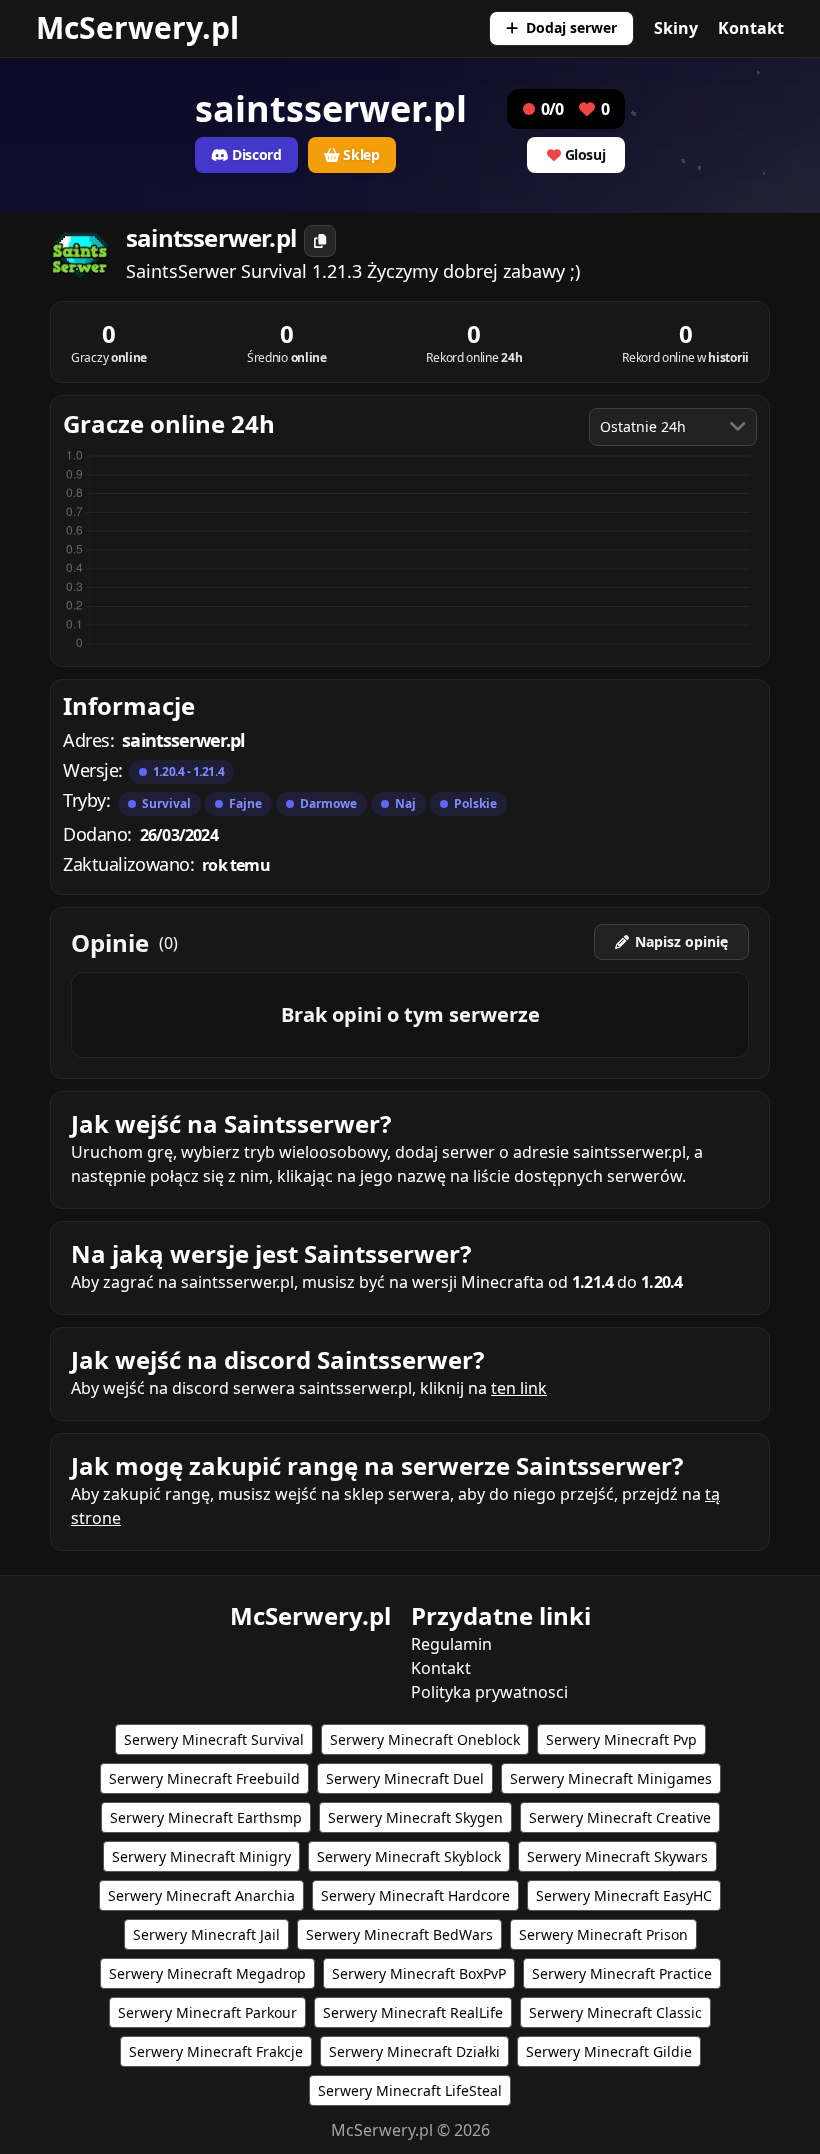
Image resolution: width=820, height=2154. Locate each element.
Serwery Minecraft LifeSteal (410, 2090)
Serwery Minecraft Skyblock (409, 1856)
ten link (519, 1388)
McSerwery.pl (137, 27)
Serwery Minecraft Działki (414, 2051)
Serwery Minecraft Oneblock (425, 1739)
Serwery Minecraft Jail (206, 1934)
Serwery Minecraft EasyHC (624, 1895)
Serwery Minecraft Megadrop (207, 1973)
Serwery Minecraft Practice (622, 1973)
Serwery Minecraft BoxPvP (419, 1973)
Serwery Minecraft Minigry (201, 1856)
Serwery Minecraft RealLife (413, 2012)
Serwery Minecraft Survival (214, 1739)
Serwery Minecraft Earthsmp (206, 1817)
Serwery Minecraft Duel (405, 1778)
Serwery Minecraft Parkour (207, 2012)
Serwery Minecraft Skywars (617, 1856)
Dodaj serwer (571, 27)
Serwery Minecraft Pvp (621, 1739)
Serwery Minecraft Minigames (611, 1778)
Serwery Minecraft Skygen (415, 1817)
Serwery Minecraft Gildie (609, 2051)
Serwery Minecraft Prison (603, 1934)
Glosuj (585, 154)
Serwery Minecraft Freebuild (204, 1778)
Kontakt (751, 28)
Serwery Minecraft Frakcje (216, 2051)
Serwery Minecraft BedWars (399, 1934)
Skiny (676, 28)
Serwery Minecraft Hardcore (415, 1895)
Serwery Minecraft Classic (615, 2012)
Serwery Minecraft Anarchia (201, 1895)
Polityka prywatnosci (489, 1692)
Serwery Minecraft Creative (620, 1817)
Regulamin (451, 1644)
